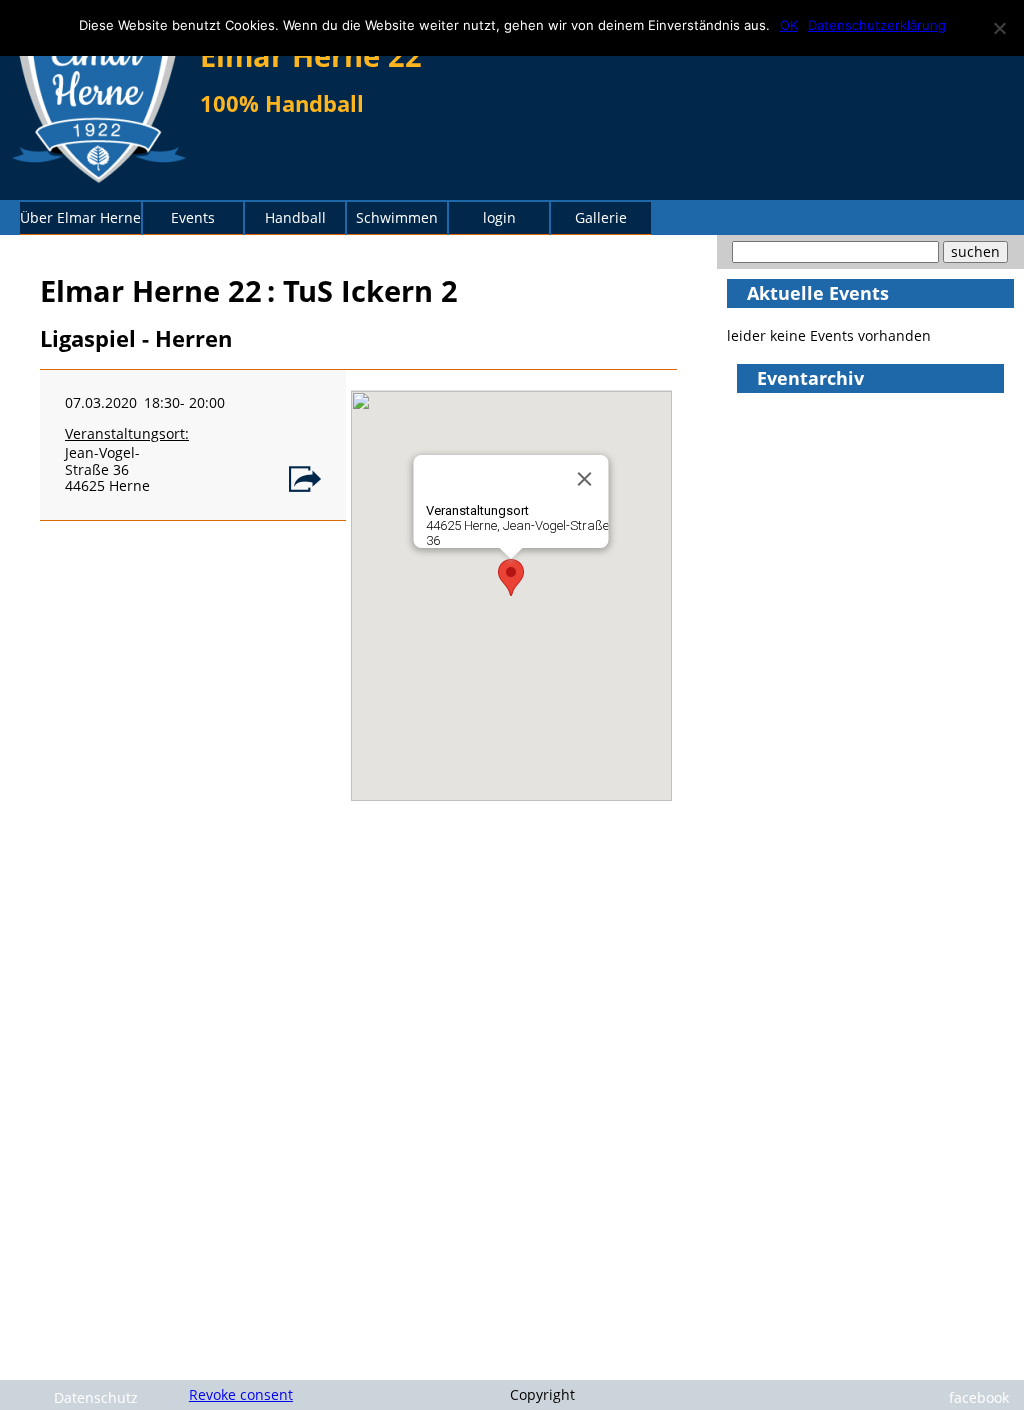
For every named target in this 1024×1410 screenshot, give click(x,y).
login (499, 217)
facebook (979, 1397)
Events (193, 217)
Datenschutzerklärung (877, 25)
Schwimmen (397, 217)
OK (789, 25)
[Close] (585, 479)
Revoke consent (241, 1394)
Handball (295, 217)
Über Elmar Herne (80, 217)
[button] (511, 577)
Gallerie (601, 217)
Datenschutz (96, 1397)
